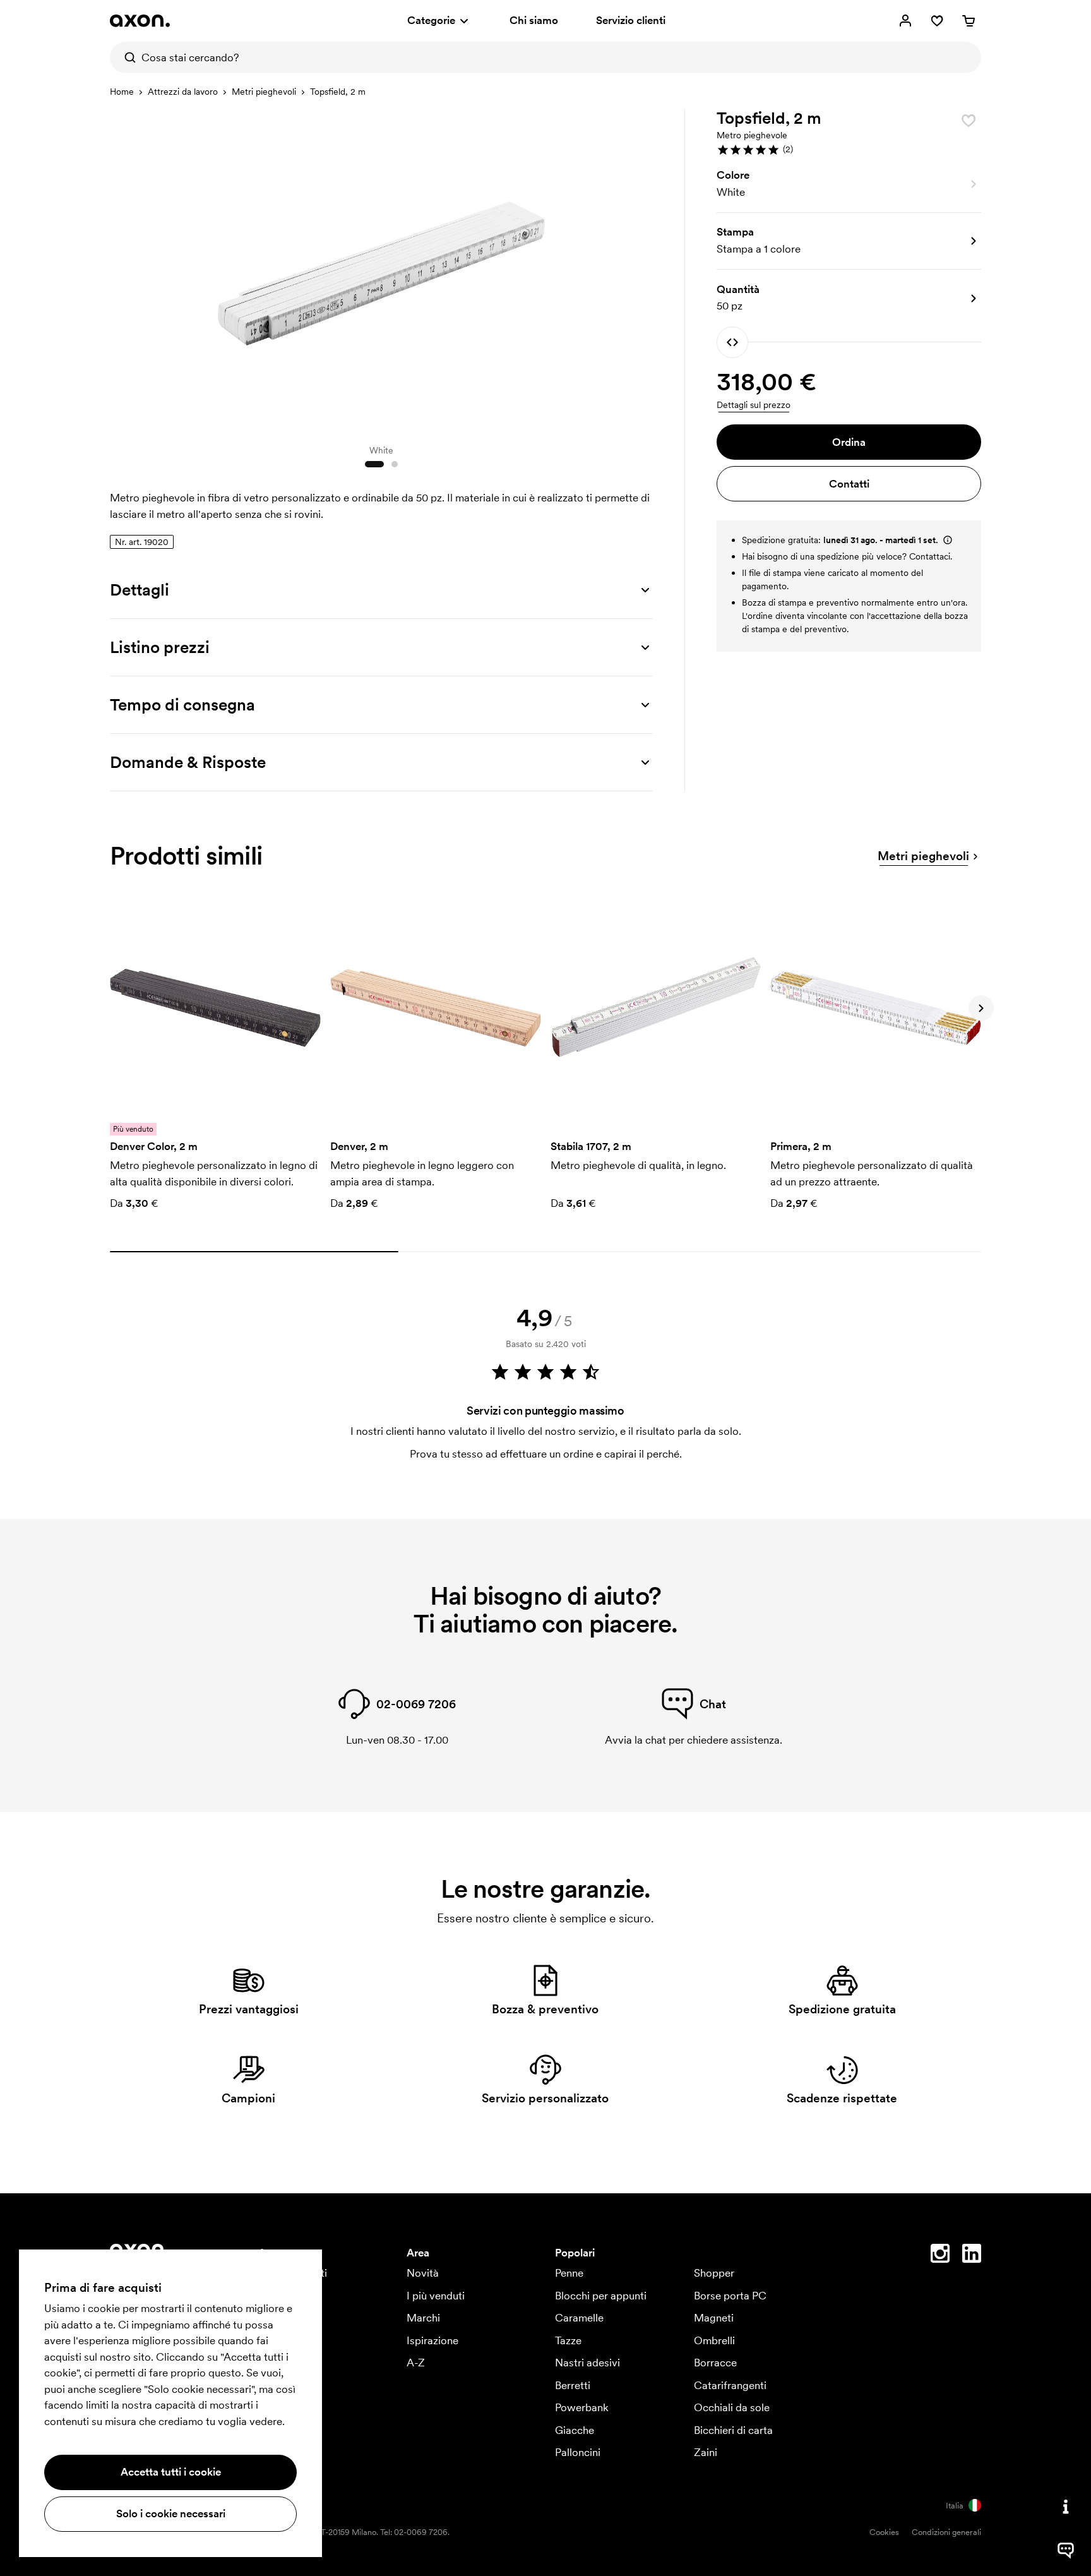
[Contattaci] (1066, 2507)
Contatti (849, 484)
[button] (849, 150)
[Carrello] (969, 21)
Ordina (849, 442)
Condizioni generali (946, 2532)
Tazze (568, 2340)
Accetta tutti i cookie (171, 2472)
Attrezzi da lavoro (183, 92)
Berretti (573, 2385)
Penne (569, 2273)
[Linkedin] (972, 2256)
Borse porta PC (730, 2296)
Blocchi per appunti (601, 2296)
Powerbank (582, 2407)
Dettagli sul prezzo (754, 405)
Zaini (706, 2452)
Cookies (884, 2532)
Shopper (714, 2273)
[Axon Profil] (140, 21)
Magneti (714, 2318)
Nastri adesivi (587, 2363)
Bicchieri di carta (733, 2430)
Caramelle (579, 2318)
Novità (423, 2273)
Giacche (575, 2430)
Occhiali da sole (732, 2407)
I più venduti (436, 2296)
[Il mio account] (905, 21)
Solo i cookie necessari (171, 2513)
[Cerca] (126, 57)
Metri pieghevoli (264, 92)
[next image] (640, 270)
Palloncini (578, 2452)
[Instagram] (940, 2256)
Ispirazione (432, 2340)
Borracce (715, 2363)
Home (122, 92)
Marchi (423, 2318)
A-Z (416, 2363)
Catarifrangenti (730, 2385)
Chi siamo (534, 20)
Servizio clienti (631, 20)
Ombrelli (714, 2340)
